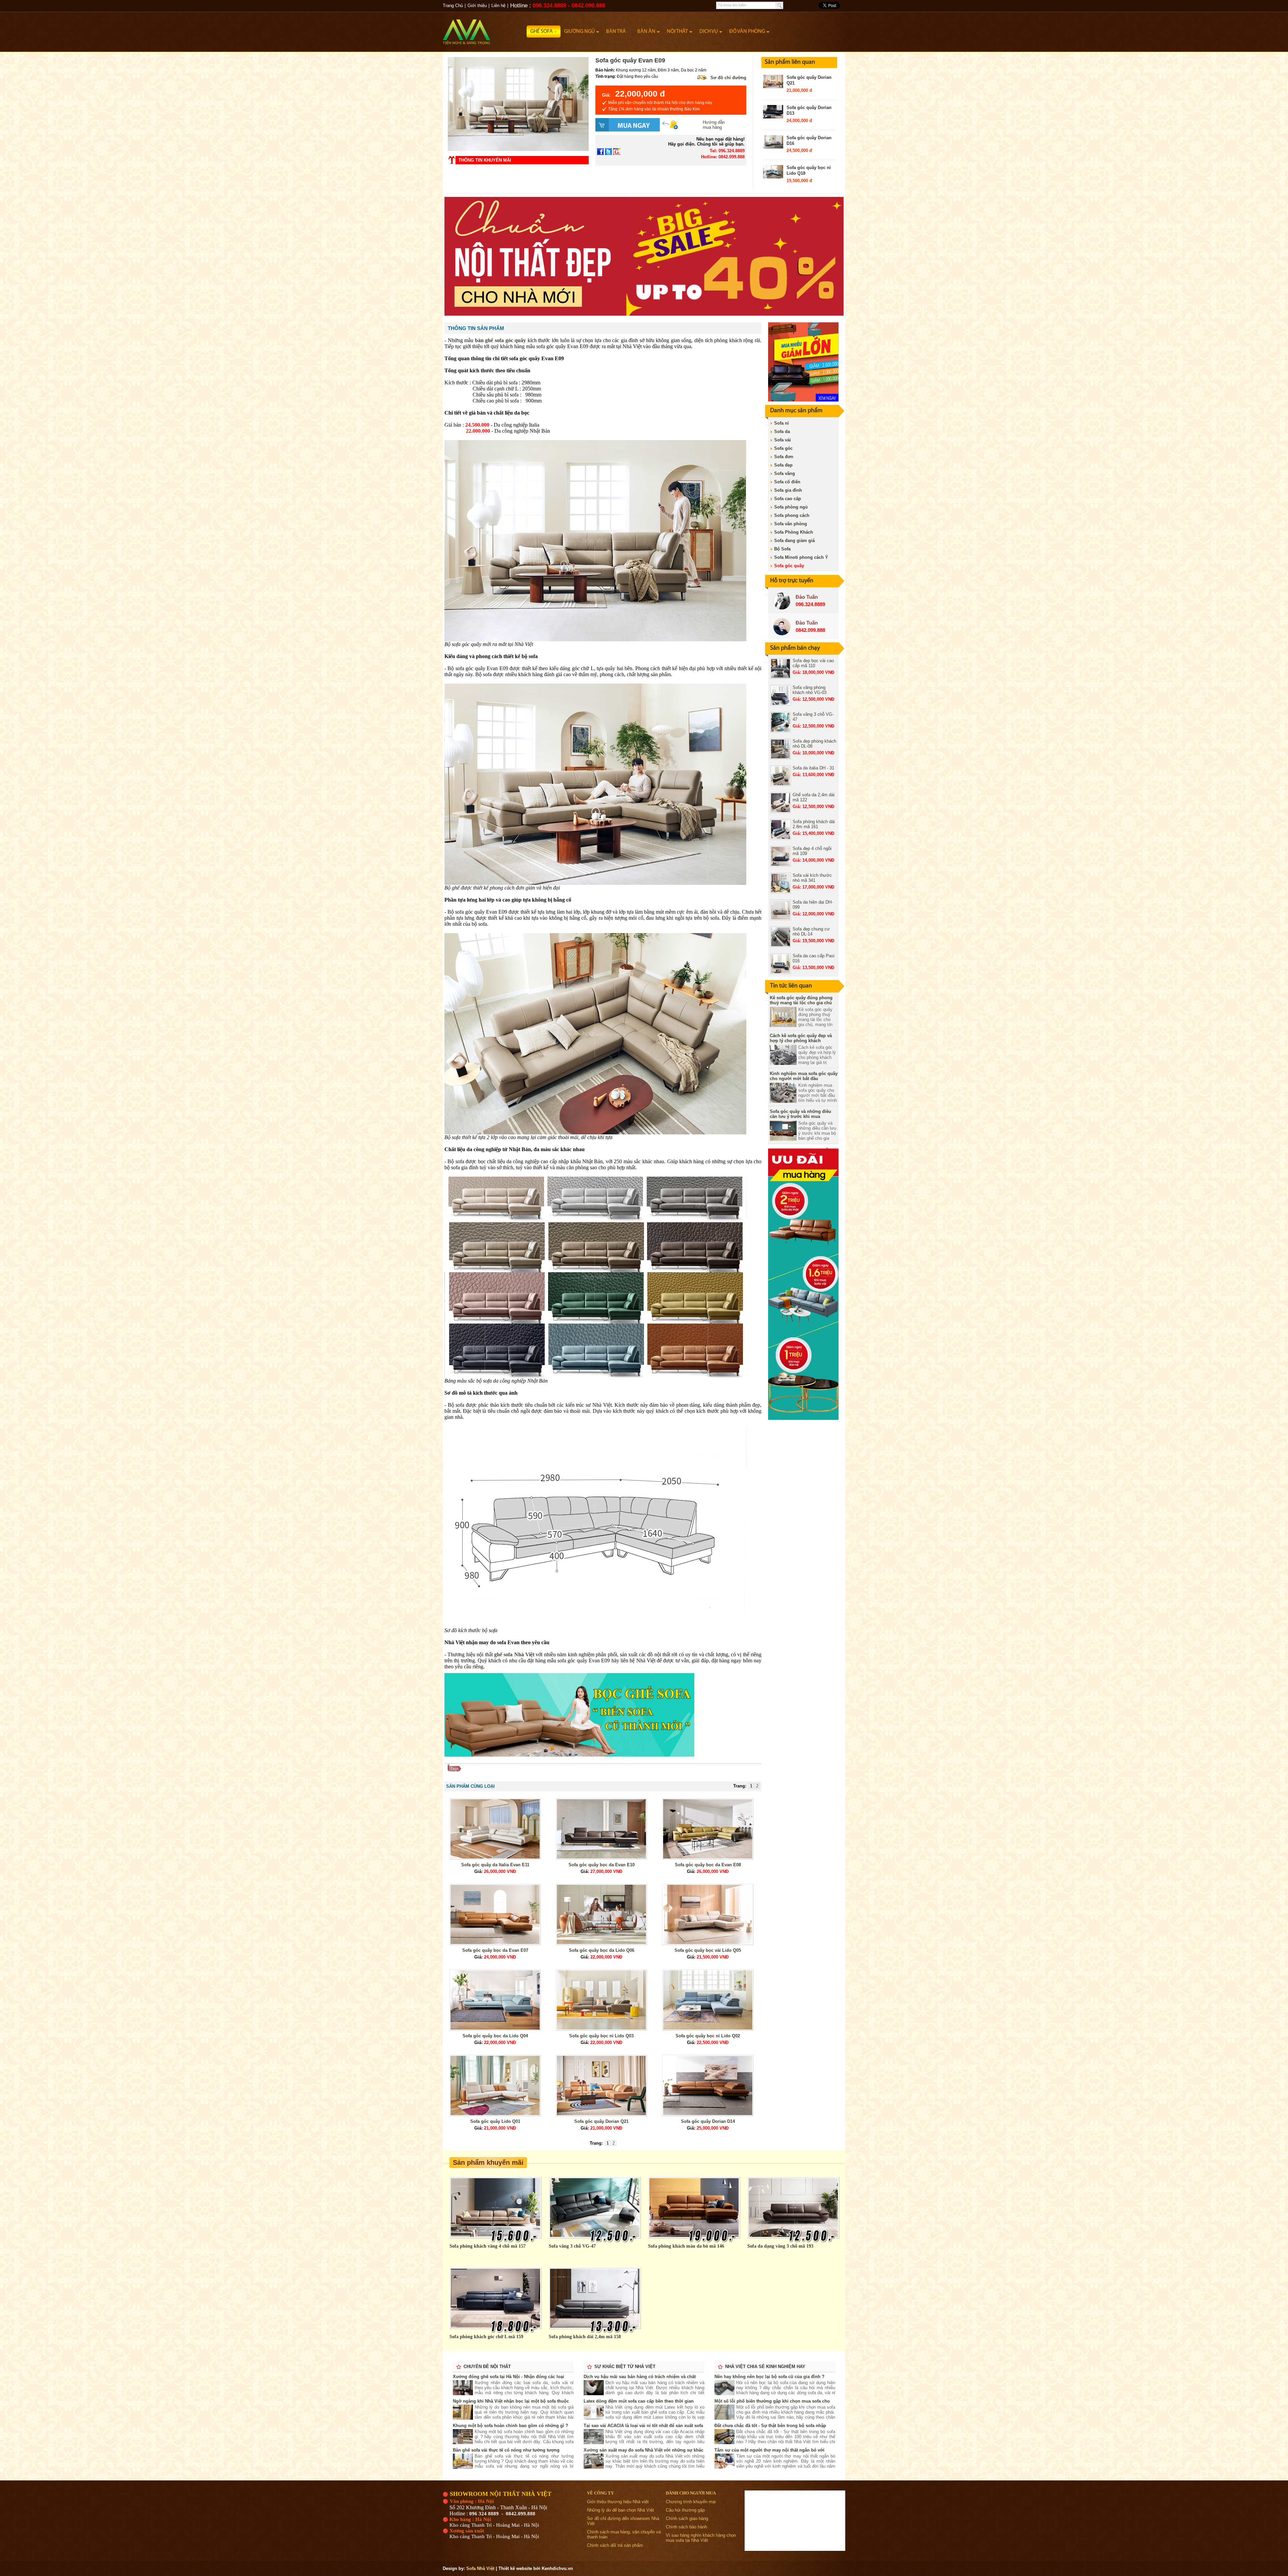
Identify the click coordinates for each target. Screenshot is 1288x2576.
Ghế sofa (542, 32)
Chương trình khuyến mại (691, 2502)
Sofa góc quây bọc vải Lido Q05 (708, 1950)
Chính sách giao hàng (687, 2518)
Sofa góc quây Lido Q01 (495, 2121)
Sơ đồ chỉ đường (728, 78)
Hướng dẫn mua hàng (714, 125)
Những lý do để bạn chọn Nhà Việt (621, 2510)
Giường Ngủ (579, 32)
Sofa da (782, 432)
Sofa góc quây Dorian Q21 (601, 2121)
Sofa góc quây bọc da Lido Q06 (602, 1950)
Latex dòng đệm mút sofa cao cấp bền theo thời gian (639, 2401)
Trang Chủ (453, 6)
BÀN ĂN (646, 32)
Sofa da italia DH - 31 (813, 768)
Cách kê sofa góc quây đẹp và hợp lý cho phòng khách (801, 1038)
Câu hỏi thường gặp (685, 2510)
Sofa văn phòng (791, 524)
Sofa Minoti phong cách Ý (801, 557)
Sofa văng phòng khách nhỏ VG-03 (810, 690)
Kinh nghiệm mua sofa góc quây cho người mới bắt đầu (804, 1076)
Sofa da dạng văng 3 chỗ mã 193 (780, 2246)
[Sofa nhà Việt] (485, 29)
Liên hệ (498, 6)
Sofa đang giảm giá (794, 541)
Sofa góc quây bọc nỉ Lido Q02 (708, 2036)
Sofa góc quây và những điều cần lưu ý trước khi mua (800, 1114)
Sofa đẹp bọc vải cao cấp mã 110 (813, 663)
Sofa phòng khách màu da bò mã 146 (686, 2246)
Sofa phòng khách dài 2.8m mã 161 (814, 824)
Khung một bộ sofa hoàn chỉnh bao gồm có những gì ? (511, 2426)
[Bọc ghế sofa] (569, 1755)
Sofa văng (785, 473)
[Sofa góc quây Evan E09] (518, 149)
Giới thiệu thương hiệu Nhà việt (618, 2502)
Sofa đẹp (783, 465)
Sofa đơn (784, 457)
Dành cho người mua (691, 2493)
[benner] (644, 314)
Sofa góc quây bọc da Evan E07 (495, 1950)
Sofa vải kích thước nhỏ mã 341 (812, 878)
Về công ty (600, 2493)
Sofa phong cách (792, 515)
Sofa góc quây (789, 566)
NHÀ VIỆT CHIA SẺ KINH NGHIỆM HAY (765, 2367)
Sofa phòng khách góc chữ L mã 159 (486, 2337)
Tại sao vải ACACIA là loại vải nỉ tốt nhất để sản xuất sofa (643, 2426)
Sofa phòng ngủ (791, 507)
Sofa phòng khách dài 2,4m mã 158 (585, 2337)
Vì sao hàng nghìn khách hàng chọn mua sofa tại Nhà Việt (701, 2538)
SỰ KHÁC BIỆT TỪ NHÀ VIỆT (625, 2367)
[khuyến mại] (803, 1418)
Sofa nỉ (782, 423)
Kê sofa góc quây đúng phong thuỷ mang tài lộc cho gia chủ (801, 1000)
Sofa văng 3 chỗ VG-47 (572, 2246)
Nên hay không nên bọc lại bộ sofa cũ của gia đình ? (769, 2377)
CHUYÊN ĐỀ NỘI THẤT (487, 2367)
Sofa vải (783, 440)
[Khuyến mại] (803, 400)
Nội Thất (677, 32)
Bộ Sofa (782, 549)
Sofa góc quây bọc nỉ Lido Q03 (601, 2036)
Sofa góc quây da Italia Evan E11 (495, 1865)
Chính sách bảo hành (686, 2527)
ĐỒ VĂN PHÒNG (747, 32)
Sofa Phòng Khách (794, 532)
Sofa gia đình (788, 490)
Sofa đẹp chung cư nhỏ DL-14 (811, 931)
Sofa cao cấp (788, 499)
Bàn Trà (616, 32)
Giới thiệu (477, 6)
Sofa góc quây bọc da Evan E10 (602, 1865)
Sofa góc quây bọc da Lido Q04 (495, 2036)
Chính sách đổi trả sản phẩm (615, 2545)
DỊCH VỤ (709, 32)
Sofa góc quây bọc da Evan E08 (708, 1865)
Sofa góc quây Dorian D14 (708, 2121)
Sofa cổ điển (787, 482)
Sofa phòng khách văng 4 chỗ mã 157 (488, 2246)
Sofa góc (783, 448)
